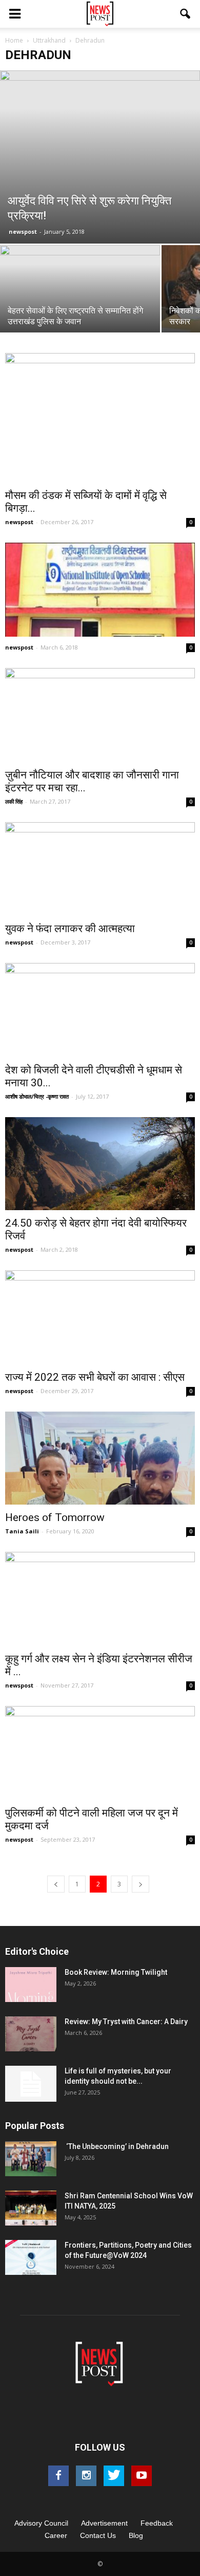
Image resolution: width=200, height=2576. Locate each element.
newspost (23, 231)
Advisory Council (41, 2523)
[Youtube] (142, 2476)
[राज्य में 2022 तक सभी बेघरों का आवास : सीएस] (100, 1317)
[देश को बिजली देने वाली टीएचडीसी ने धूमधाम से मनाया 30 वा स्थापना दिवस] (100, 1010)
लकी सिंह (14, 801)
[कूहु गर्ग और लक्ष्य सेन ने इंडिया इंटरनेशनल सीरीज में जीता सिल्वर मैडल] (100, 1599)
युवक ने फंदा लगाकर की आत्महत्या (70, 929)
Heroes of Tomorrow (55, 1517)
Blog (136, 2535)
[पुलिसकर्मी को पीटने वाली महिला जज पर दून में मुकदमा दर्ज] (100, 1753)
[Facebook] (58, 2476)
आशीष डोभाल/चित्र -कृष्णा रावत (37, 1096)
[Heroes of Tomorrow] (100, 1458)
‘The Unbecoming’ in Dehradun (117, 2146)
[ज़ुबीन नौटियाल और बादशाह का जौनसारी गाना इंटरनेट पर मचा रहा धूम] (100, 715)
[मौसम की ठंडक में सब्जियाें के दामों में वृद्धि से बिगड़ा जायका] (100, 418)
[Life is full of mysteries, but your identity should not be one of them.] (31, 2084)
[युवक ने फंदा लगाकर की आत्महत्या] (100, 869)
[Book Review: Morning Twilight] (31, 1985)
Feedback (157, 2523)
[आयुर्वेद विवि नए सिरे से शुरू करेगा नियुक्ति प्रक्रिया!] (100, 157)
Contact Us (98, 2535)
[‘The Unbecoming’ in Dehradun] (31, 2159)
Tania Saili (22, 1531)
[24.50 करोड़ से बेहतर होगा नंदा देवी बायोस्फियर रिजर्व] (100, 1164)
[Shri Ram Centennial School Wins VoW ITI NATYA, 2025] (31, 2208)
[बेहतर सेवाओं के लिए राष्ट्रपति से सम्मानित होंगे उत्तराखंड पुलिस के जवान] (80, 305)
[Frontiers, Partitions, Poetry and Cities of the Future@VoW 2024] (31, 2258)
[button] (186, 14)
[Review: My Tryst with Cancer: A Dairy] (31, 2034)
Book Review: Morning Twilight (116, 1972)
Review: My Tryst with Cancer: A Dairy (126, 2022)
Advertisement (104, 2523)
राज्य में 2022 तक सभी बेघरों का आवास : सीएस (95, 1377)
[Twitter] (114, 2476)
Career (56, 2535)
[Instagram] (86, 2476)
